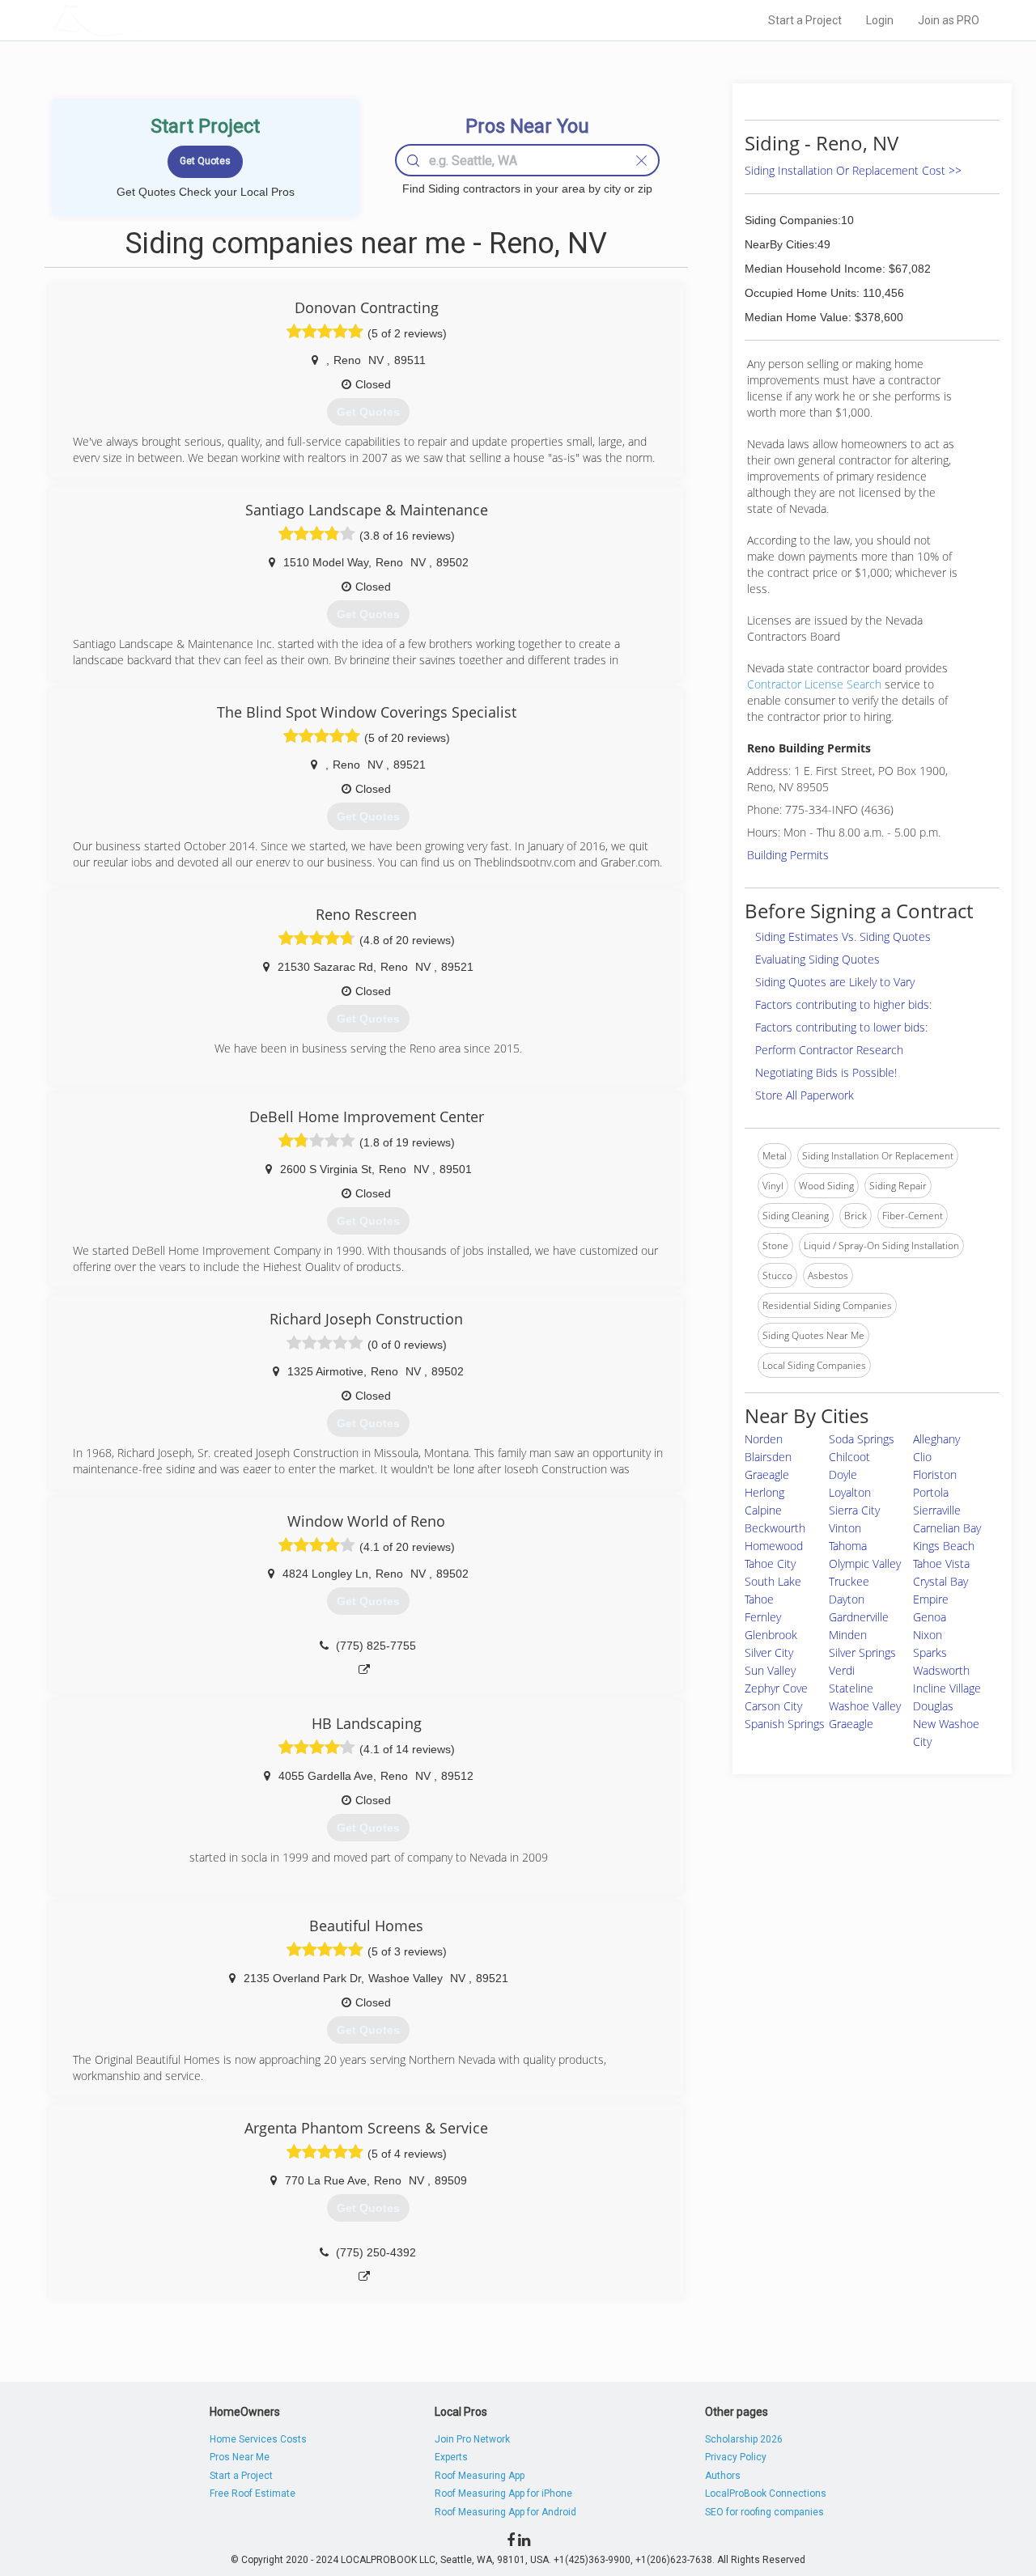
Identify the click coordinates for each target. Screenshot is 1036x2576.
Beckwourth (775, 1528)
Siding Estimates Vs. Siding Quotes (843, 936)
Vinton (845, 1528)
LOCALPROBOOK (146, 20)
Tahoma (848, 1546)
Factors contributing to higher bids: (843, 1004)
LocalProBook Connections (766, 2493)
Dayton (847, 1599)
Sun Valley (770, 1670)
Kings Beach (944, 1546)
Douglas (933, 1706)
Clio (922, 1457)
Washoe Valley (865, 1706)
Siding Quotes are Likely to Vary (835, 982)
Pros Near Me (240, 2457)
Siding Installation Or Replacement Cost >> (853, 170)
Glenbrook (771, 1635)
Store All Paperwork (805, 1095)
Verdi (842, 1670)
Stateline (851, 1688)
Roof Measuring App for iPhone (503, 2493)
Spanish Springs (785, 1724)
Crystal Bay (940, 1581)
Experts (451, 2457)
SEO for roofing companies (764, 2512)
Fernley (763, 1617)
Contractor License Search (814, 684)
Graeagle (851, 1724)
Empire (931, 1599)
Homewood (774, 1546)
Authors (723, 2476)
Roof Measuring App (480, 2476)
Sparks (930, 1652)
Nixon (928, 1635)
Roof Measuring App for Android (505, 2512)
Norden (764, 1439)
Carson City (773, 1706)
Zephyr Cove (776, 1688)
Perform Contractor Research (829, 1050)
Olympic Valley (865, 1563)
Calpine (763, 1510)
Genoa (930, 1617)
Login (880, 20)
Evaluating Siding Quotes (817, 959)
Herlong (764, 1492)
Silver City (769, 1652)
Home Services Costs (258, 2439)
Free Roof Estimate (253, 2493)
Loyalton (850, 1492)
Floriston (935, 1474)
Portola (931, 1492)
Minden (848, 1635)
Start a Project (805, 20)
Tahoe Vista (941, 1563)
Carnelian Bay (947, 1528)
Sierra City (854, 1510)
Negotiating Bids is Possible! (826, 1072)
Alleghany (936, 1439)
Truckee (849, 1581)
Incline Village (947, 1688)
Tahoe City (770, 1563)
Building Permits (788, 855)
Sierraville (937, 1510)
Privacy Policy (736, 2457)
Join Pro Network (472, 2439)
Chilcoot (849, 1457)
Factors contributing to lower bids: (841, 1027)
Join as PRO (949, 20)
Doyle (843, 1474)
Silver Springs (862, 1652)
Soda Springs (862, 1439)
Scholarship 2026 (744, 2439)
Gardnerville (859, 1617)
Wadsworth (941, 1670)
